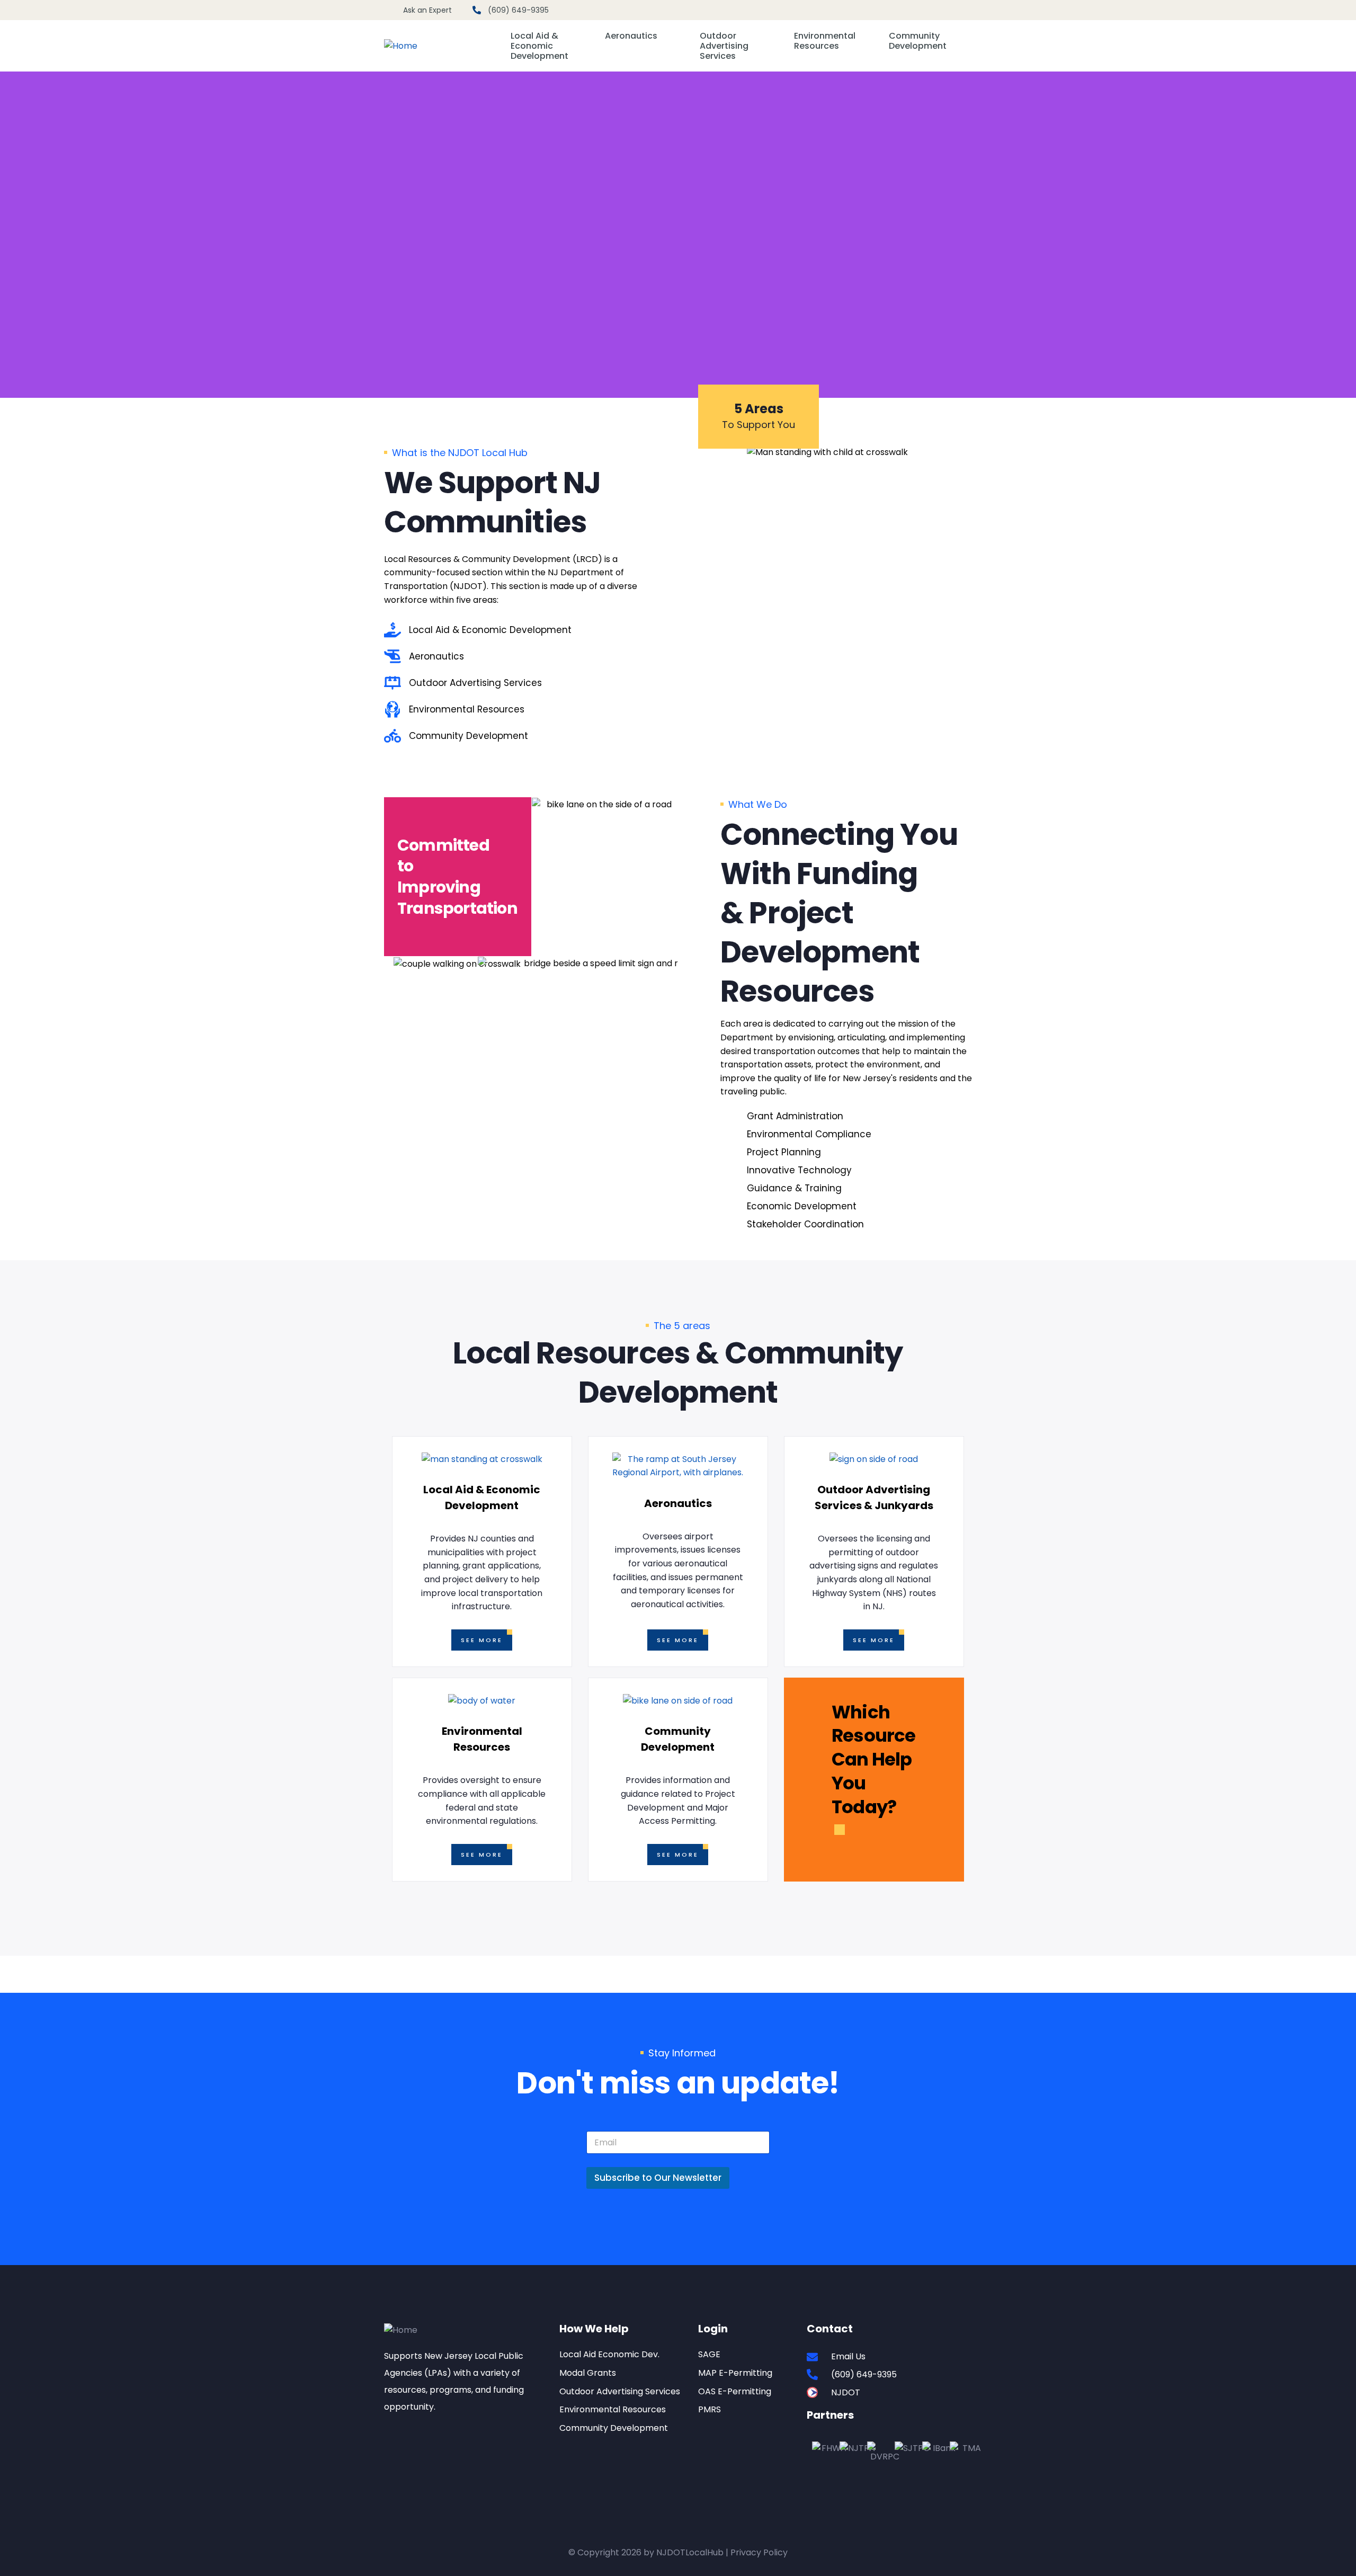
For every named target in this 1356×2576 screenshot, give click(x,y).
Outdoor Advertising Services (724, 46)
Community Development (918, 41)
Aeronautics (631, 36)
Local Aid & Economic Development (539, 46)
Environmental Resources (825, 41)
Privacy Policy (759, 2552)
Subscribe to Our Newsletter (658, 2178)
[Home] (401, 46)
